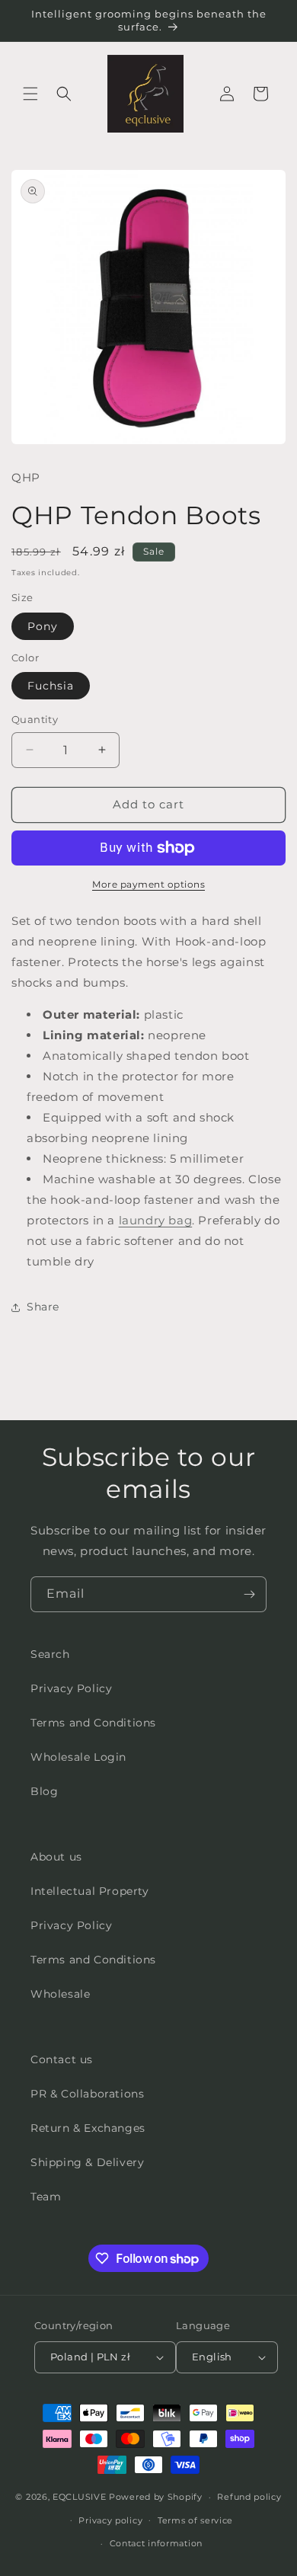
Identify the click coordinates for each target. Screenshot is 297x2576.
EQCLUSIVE (79, 2497)
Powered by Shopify (156, 2497)
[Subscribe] (249, 1594)
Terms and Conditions (93, 1723)
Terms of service (195, 2520)
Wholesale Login (78, 1757)
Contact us (62, 2059)
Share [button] (43, 1307)
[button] (30, 94)
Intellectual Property (90, 1891)
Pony (43, 626)
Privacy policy (110, 2520)
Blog (44, 1791)
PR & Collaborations (87, 2094)
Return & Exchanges (88, 2128)
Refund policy (249, 2497)
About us (56, 1857)
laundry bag (156, 1220)
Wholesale (60, 1994)
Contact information (156, 2543)
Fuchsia (51, 686)
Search (50, 1654)
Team (46, 2197)
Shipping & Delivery (87, 2162)
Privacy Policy (71, 1688)
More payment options (148, 884)
